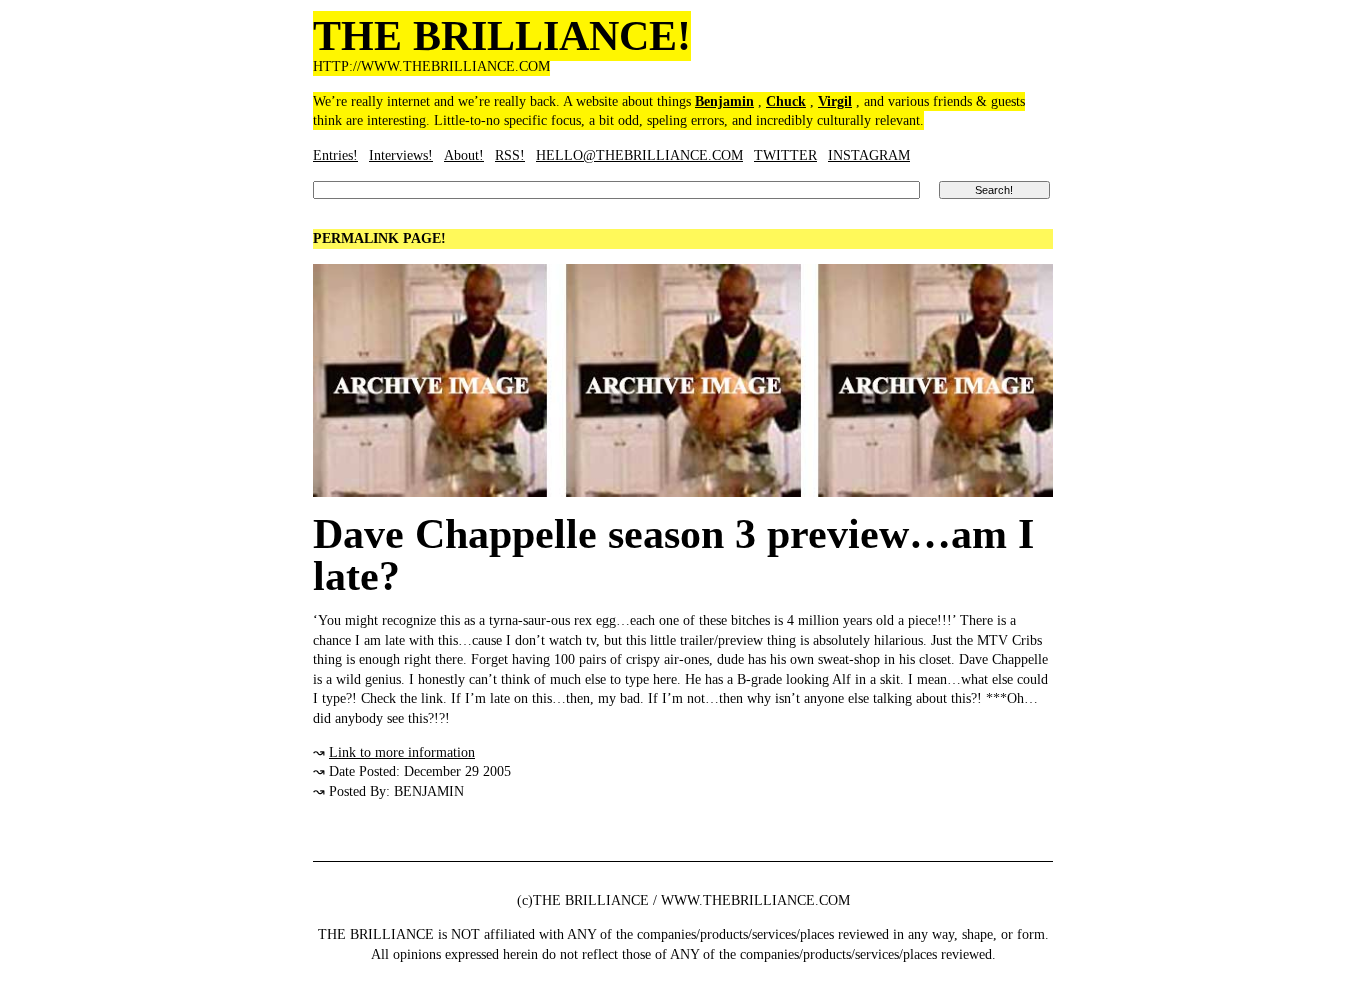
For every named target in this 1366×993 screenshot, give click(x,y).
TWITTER (785, 155)
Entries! (335, 155)
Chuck (786, 101)
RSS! (510, 155)
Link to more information (402, 752)
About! (464, 155)
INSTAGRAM (869, 155)
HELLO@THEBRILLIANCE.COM (639, 155)
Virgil (835, 101)
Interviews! (401, 155)
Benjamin (724, 101)
